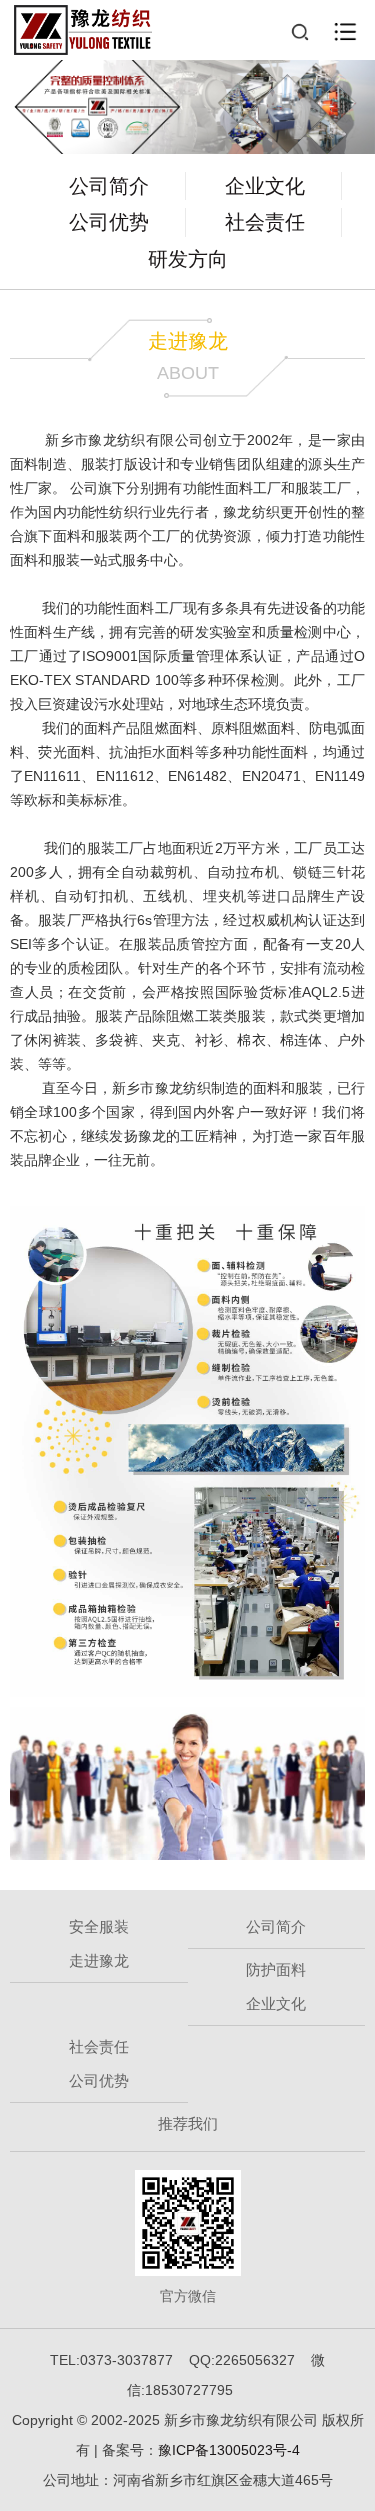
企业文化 (265, 186)
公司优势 (109, 222)
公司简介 (109, 186)
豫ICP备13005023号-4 (229, 2450)
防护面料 (276, 1969)
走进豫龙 (99, 1960)
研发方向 (188, 259)
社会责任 (265, 222)
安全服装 (99, 1926)
